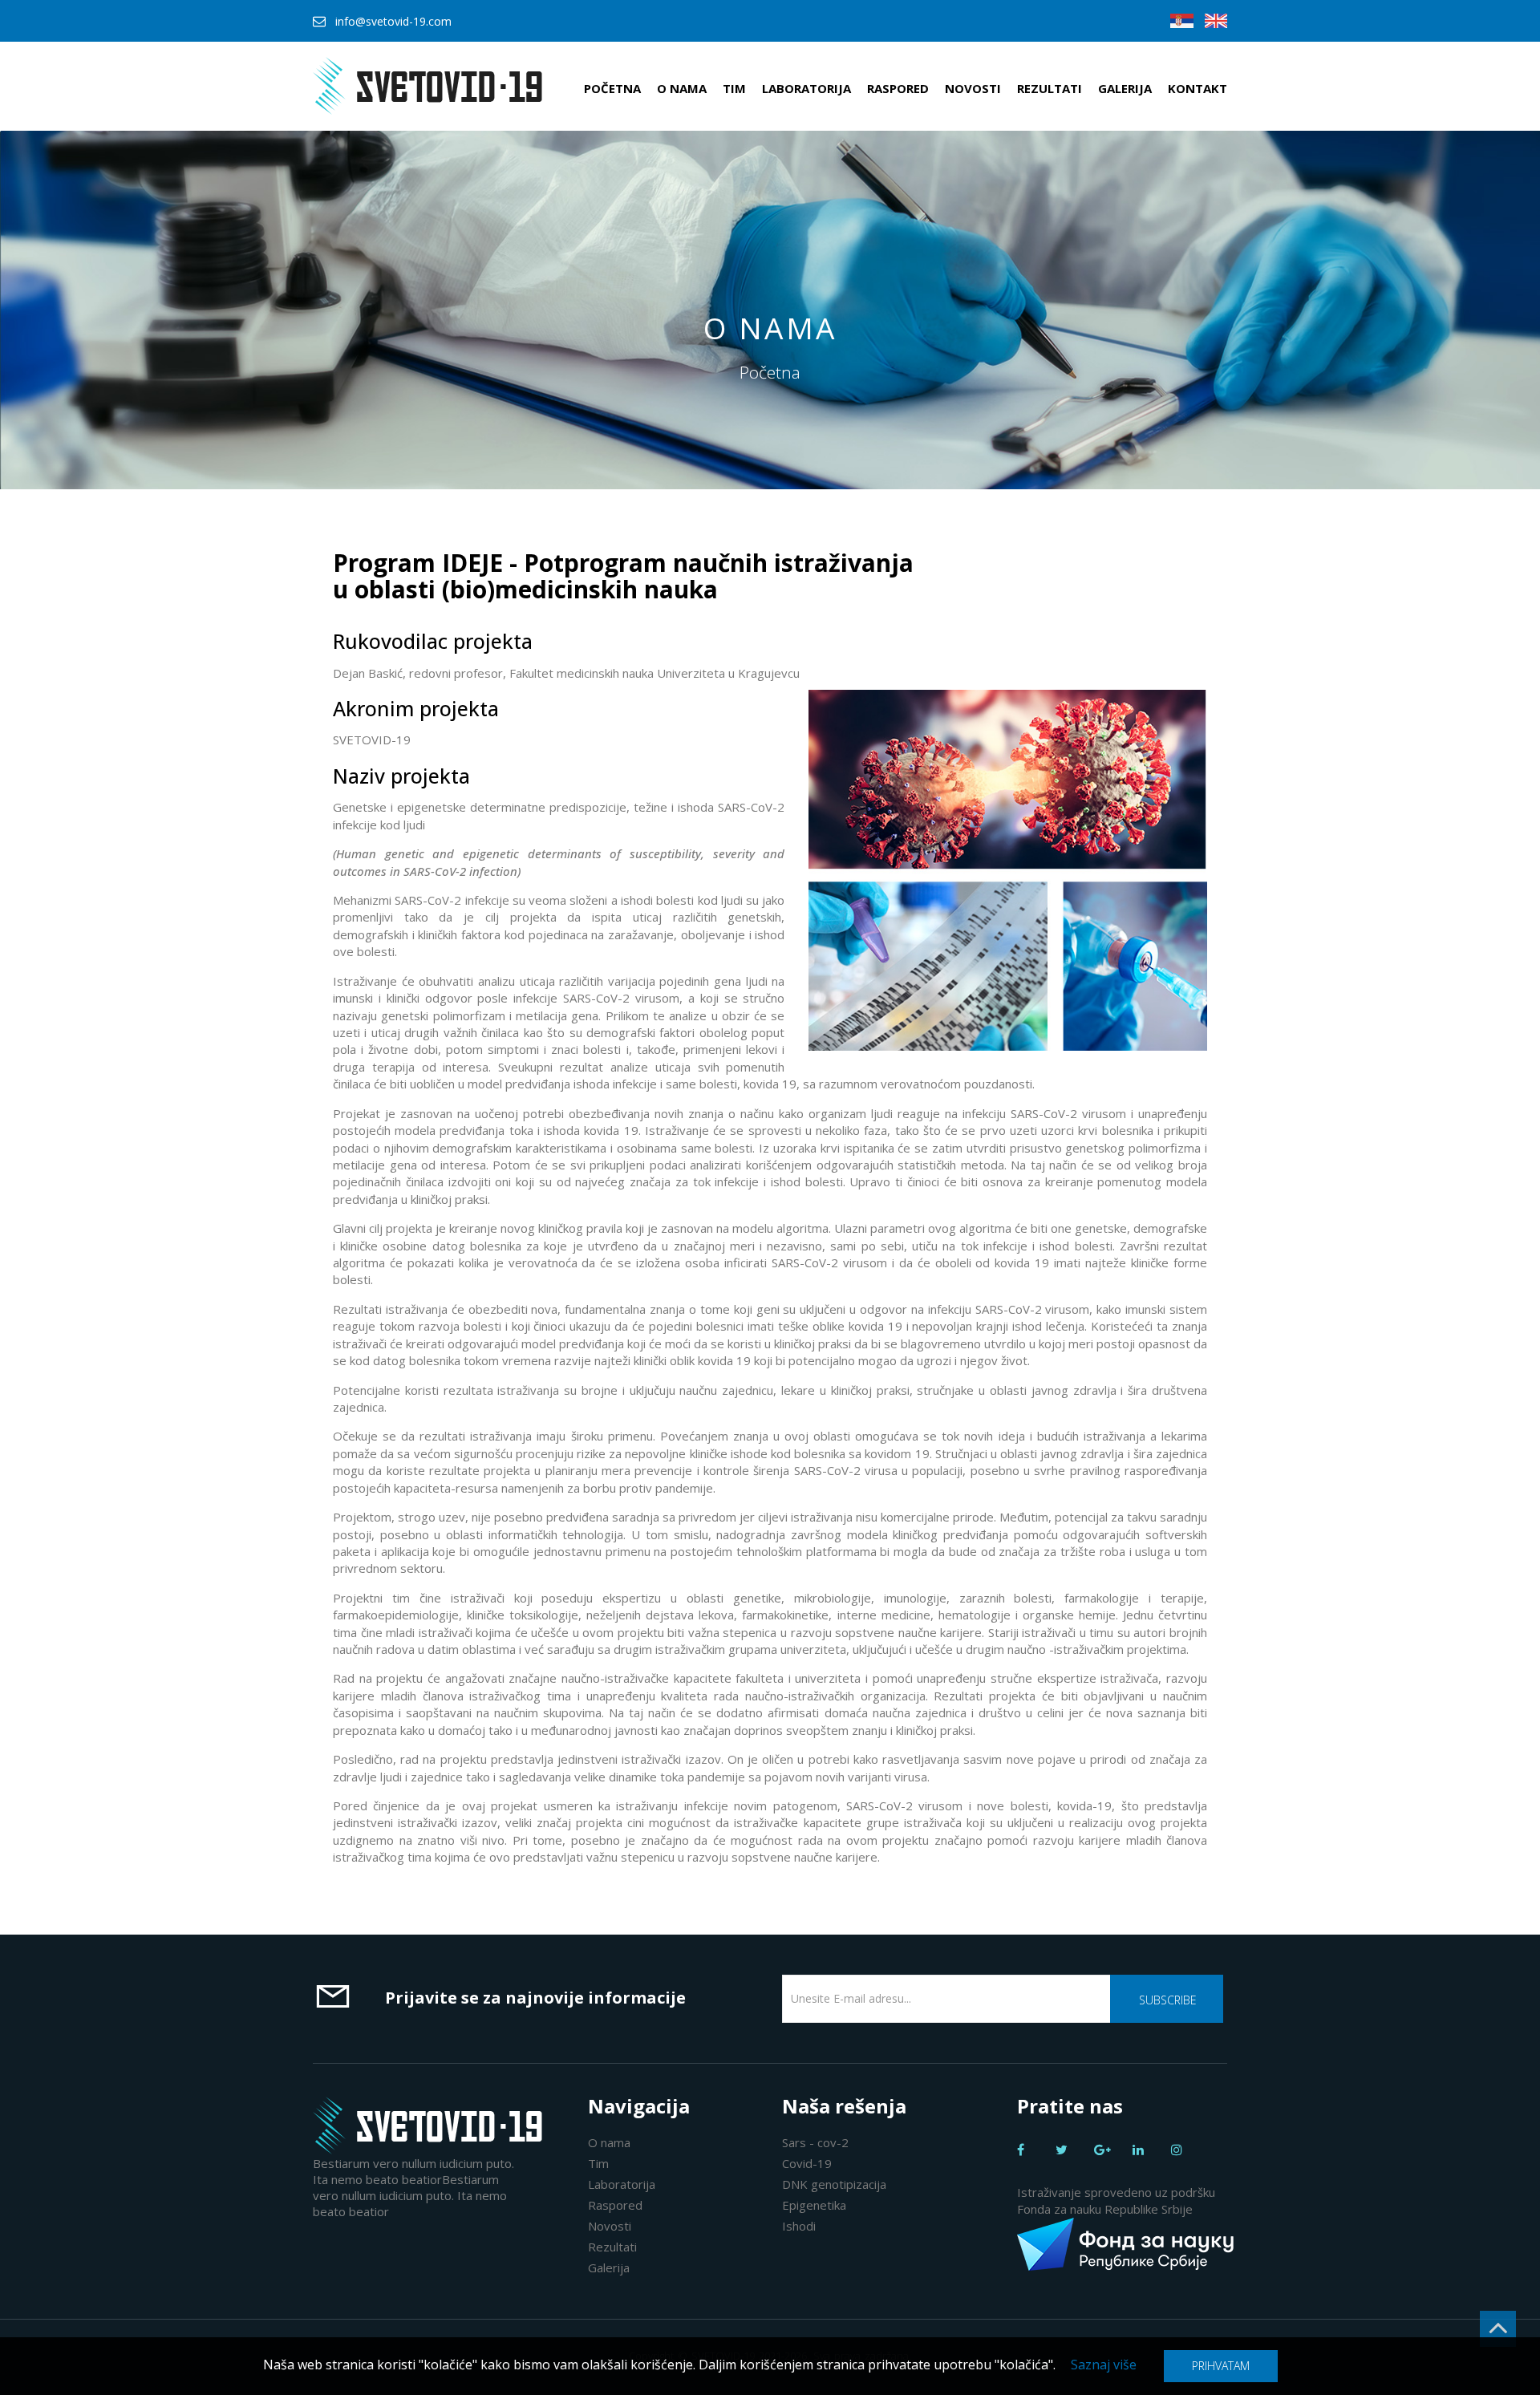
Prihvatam (1221, 2366)
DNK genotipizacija (834, 2184)
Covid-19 (807, 2163)
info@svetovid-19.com (393, 21)
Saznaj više (1104, 2365)
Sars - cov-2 (815, 2142)
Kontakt (1198, 88)
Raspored (898, 88)
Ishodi (799, 2226)
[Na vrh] (1498, 2329)
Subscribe (1168, 2000)
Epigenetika (814, 2205)
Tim (734, 88)
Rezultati (1050, 88)
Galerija (1125, 88)
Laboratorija (806, 88)
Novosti (973, 88)
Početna (612, 88)
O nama (682, 88)
